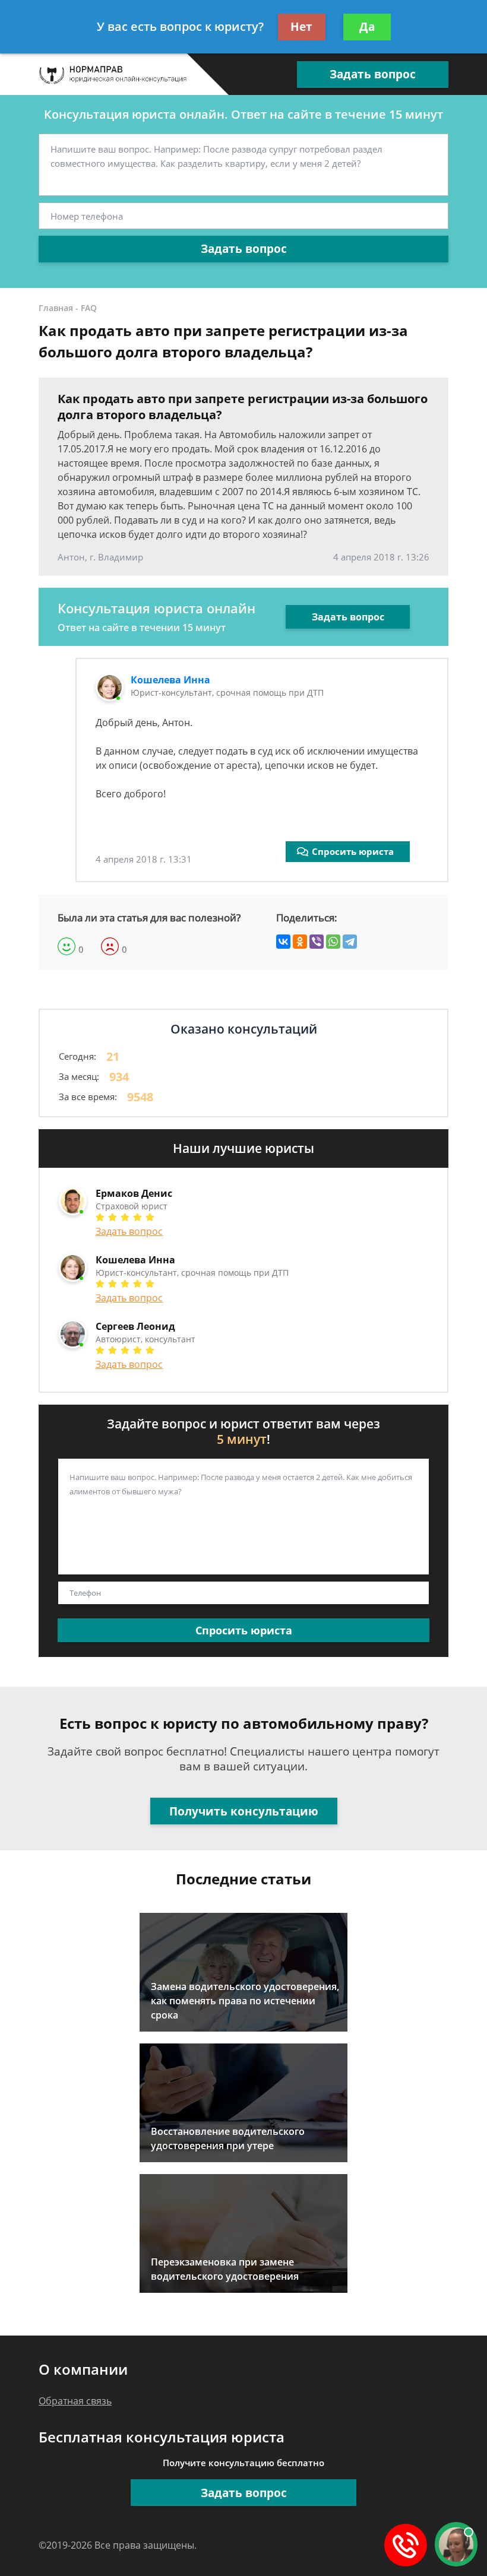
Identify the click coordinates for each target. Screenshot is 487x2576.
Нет (301, 27)
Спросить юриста (353, 851)
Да (367, 27)
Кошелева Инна (170, 680)
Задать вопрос (373, 74)
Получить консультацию (244, 1811)
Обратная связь (75, 2401)
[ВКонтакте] (283, 942)
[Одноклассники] (300, 942)
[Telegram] (350, 942)
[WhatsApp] (333, 942)
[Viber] (317, 942)
